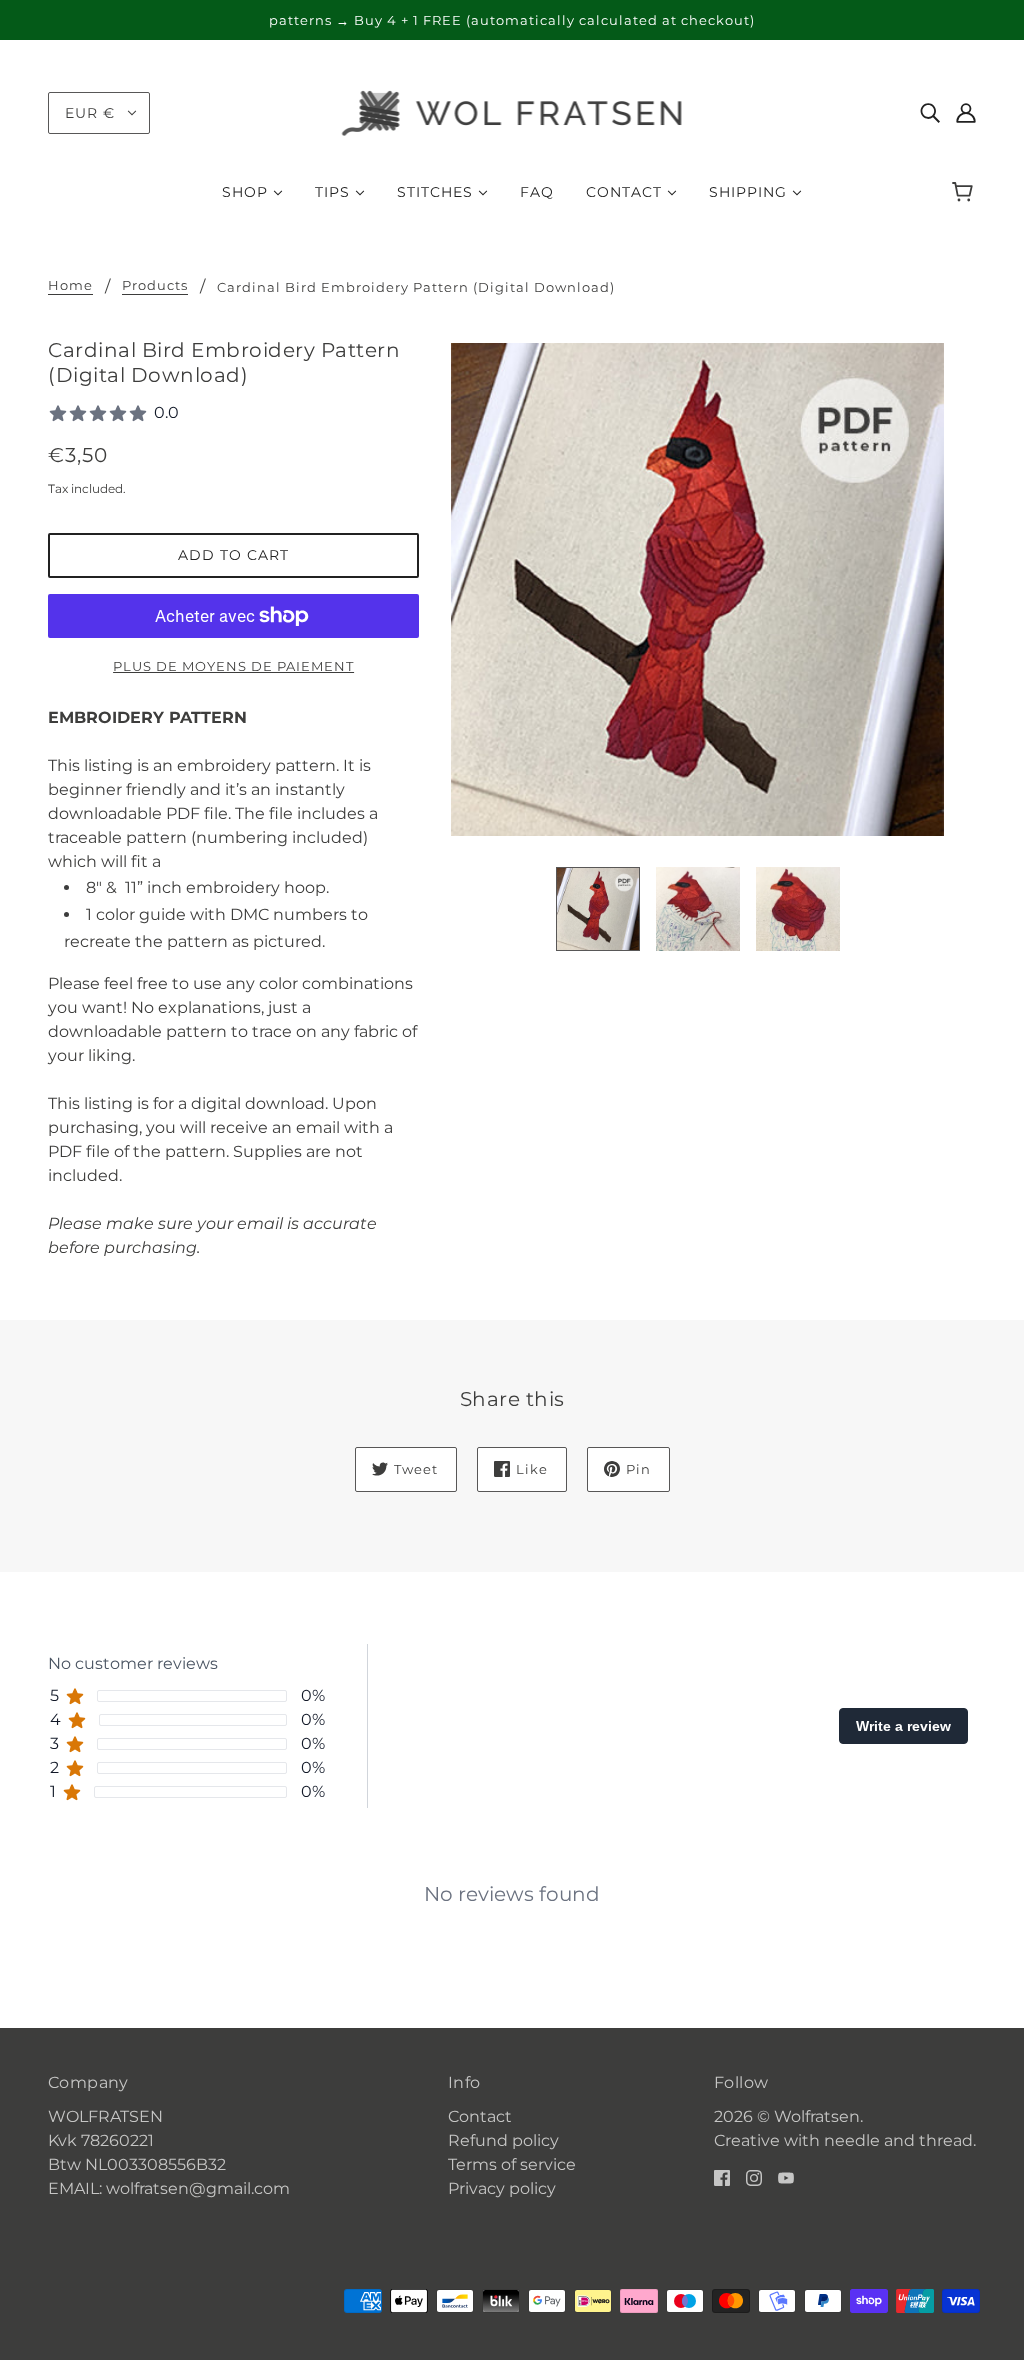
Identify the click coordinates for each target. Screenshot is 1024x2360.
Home (70, 286)
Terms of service (512, 2164)
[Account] (966, 113)
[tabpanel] (512, 1878)
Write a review (903, 1726)
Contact (480, 2116)
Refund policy (503, 2140)
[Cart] (965, 192)
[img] (930, 113)
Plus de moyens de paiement (233, 666)
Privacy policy (502, 2188)
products (155, 286)
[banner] (512, 111)
